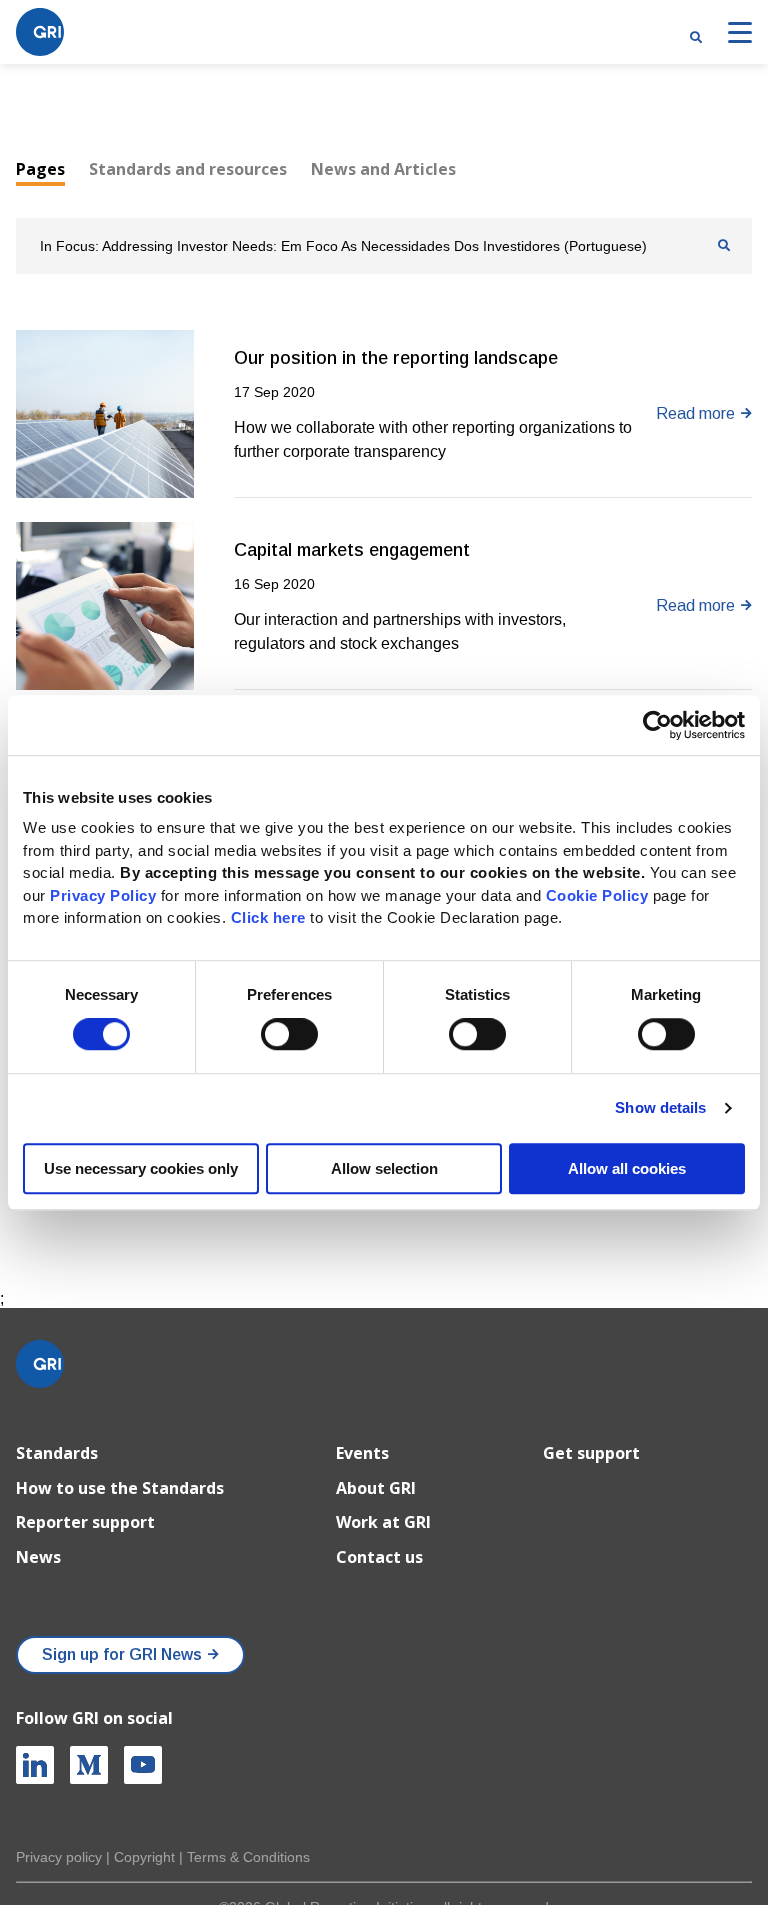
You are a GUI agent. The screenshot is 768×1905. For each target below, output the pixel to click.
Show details (660, 1108)
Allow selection (384, 1168)
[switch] (289, 1035)
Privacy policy (59, 1857)
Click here (271, 917)
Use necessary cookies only (141, 1168)
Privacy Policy (103, 895)
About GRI (376, 1488)
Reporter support (85, 1522)
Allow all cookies (627, 1168)
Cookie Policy (597, 895)
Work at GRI (383, 1522)
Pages (40, 169)
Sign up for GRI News (122, 1654)
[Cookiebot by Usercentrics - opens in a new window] (657, 725)
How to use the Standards (120, 1488)
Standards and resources (188, 169)
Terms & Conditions (248, 1857)
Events (362, 1453)
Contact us (379, 1557)
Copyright (144, 1857)
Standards (57, 1453)
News (38, 1557)
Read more (695, 413)
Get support (591, 1453)
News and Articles (383, 169)
